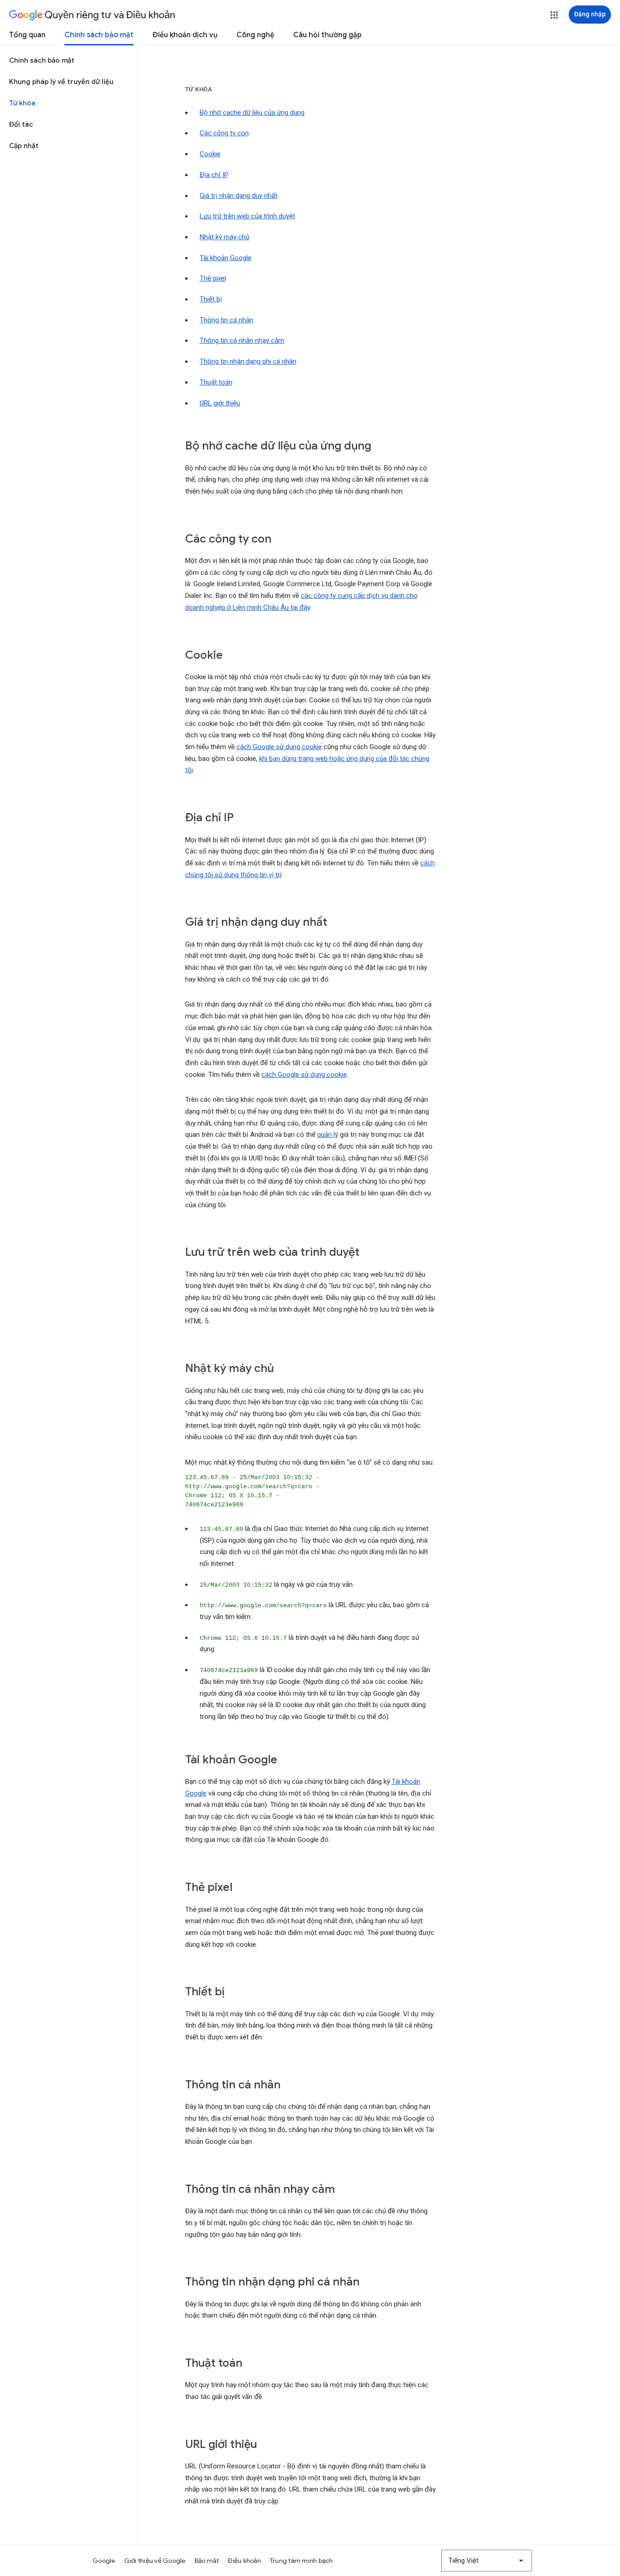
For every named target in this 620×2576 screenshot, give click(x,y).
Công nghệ (255, 35)
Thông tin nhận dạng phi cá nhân (248, 361)
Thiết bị (211, 299)
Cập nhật (24, 146)
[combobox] (487, 2561)
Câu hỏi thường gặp (327, 35)
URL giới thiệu (220, 403)
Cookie (210, 154)
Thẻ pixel (213, 278)
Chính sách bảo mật (99, 35)
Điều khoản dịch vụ (185, 35)
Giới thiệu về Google (155, 2561)
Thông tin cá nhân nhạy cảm (242, 341)
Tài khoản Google (226, 258)
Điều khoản (244, 2561)
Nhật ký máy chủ (224, 237)
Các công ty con (224, 133)
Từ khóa (22, 103)
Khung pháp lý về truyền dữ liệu (61, 82)
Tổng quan (27, 35)
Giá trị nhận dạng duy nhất (239, 196)
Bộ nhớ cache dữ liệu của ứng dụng (252, 113)
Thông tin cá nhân (226, 320)
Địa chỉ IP (214, 175)
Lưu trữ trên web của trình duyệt (247, 216)
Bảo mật (207, 2561)
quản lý (328, 1135)
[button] (554, 15)
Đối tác (21, 124)
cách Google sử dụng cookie (279, 747)
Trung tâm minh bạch (302, 2561)
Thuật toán (216, 382)
